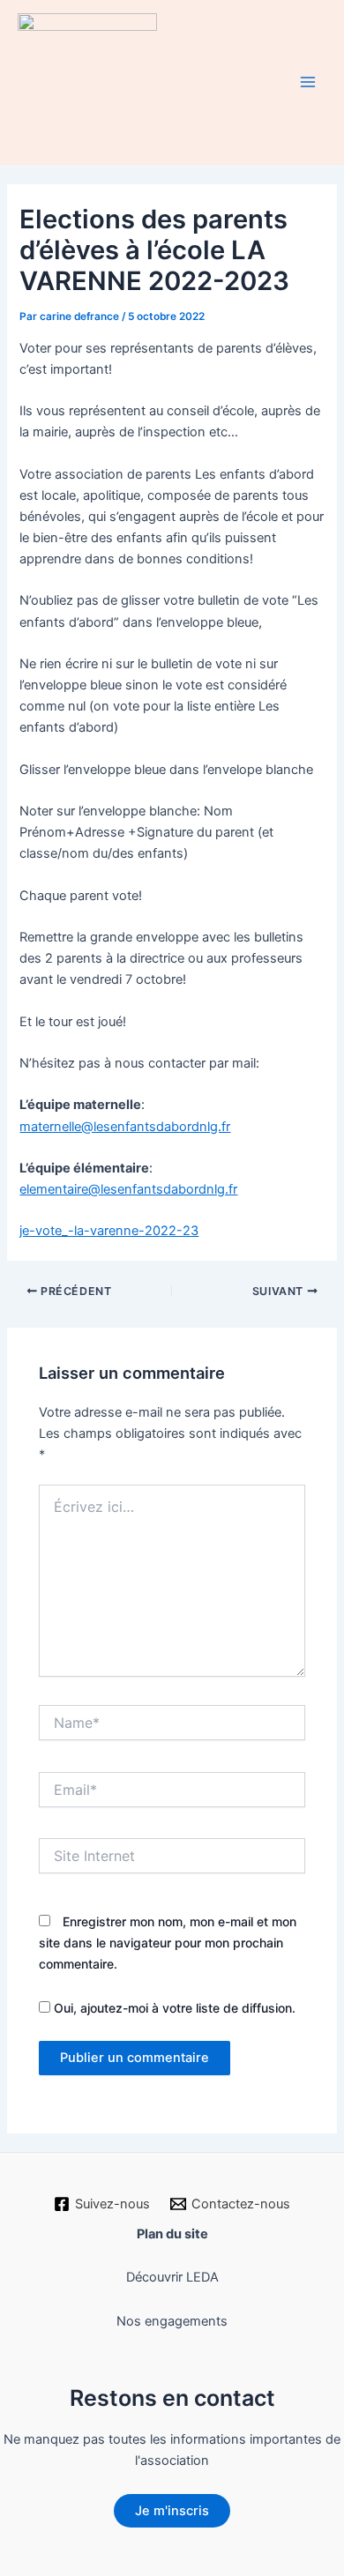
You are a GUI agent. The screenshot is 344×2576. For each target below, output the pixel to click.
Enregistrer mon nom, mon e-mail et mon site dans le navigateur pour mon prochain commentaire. (168, 1943)
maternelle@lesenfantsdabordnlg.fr (125, 1127)
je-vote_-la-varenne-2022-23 (109, 1231)
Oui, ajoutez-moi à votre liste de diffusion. (173, 2008)
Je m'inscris (172, 2511)
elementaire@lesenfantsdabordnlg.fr (128, 1189)
